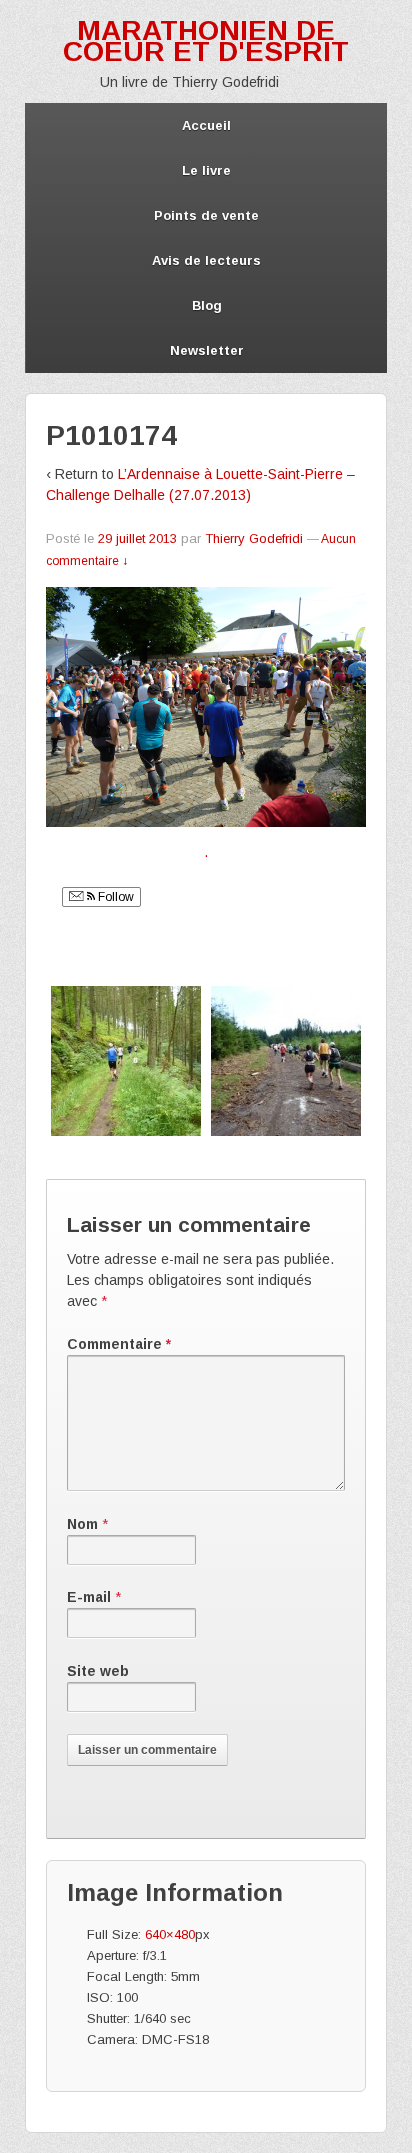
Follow (114, 897)
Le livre (206, 170)
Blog (207, 305)
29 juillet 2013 (137, 538)
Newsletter (207, 350)
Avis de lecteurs (206, 260)
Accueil (206, 125)
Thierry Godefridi (254, 538)
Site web (98, 1671)
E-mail (89, 1597)
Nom (82, 1524)
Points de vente (206, 215)
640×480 (170, 1934)
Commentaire (119, 1344)
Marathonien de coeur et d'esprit (206, 41)
